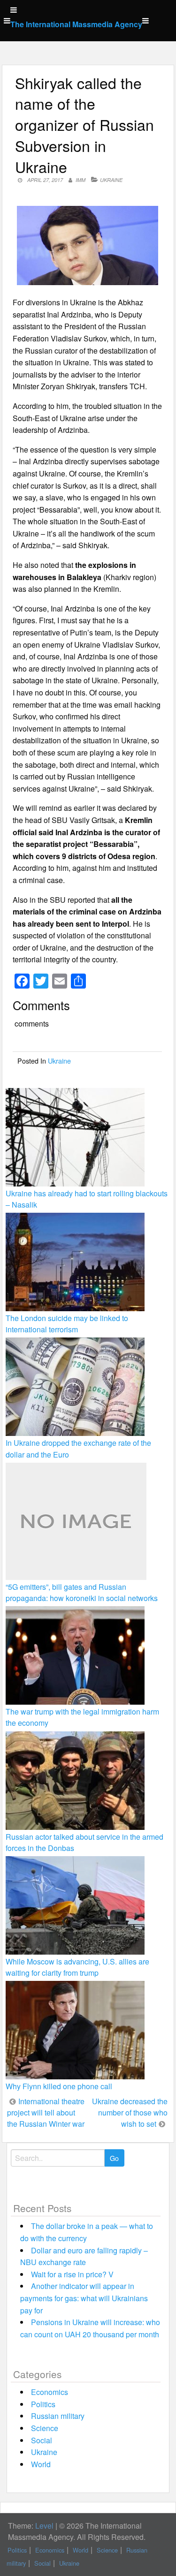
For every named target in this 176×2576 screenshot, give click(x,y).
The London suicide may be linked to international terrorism (67, 1324)
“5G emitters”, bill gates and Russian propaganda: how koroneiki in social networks (82, 1592)
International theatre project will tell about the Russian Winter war (46, 2112)
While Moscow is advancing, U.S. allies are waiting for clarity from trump (77, 1967)
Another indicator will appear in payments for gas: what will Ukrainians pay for (84, 2298)
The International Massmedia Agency (76, 24)
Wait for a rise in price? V (72, 2274)
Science (45, 2428)
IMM (80, 180)
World (41, 2464)
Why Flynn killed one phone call (59, 2086)
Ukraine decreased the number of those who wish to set (130, 2112)
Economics (50, 2392)
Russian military (58, 2416)
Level (44, 2526)
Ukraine (111, 180)
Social (42, 2440)
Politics (43, 2404)
